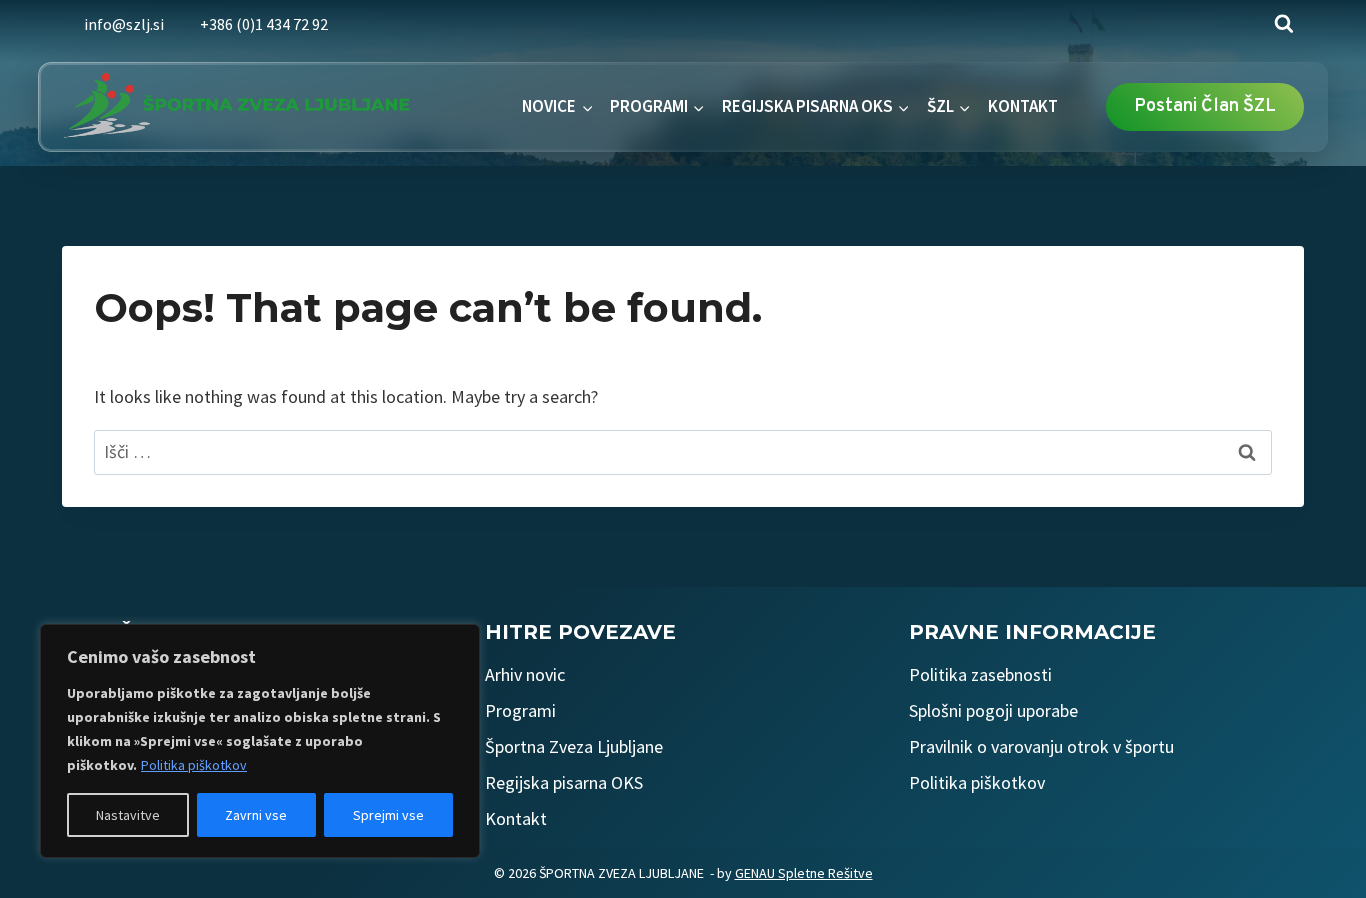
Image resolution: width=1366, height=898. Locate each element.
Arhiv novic (525, 674)
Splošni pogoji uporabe (993, 710)
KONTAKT (1023, 106)
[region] (260, 741)
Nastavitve (128, 815)
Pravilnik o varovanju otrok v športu (1041, 746)
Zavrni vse (256, 815)
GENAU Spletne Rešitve (804, 873)
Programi (520, 710)
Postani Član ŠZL (1205, 106)
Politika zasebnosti (980, 674)
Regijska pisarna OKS (564, 782)
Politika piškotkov (194, 765)
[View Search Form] (1284, 24)
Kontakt (516, 818)
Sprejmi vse (388, 815)
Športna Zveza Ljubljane (574, 746)
